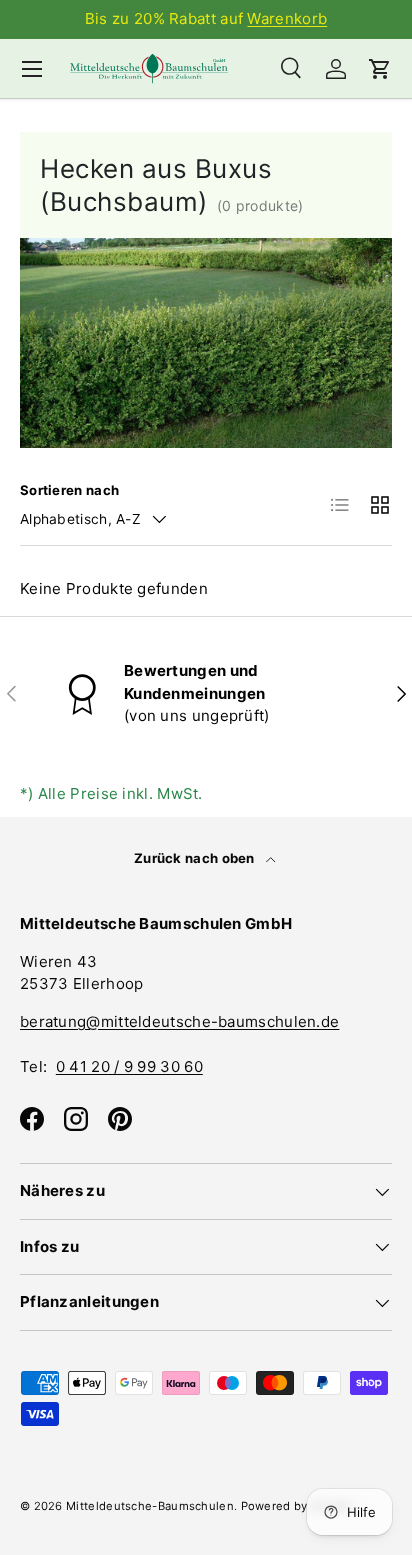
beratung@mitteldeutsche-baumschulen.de (179, 1021)
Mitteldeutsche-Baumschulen (150, 1506)
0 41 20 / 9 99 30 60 (129, 1066)
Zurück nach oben (196, 858)
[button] (380, 69)
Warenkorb (287, 18)
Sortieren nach (69, 490)
